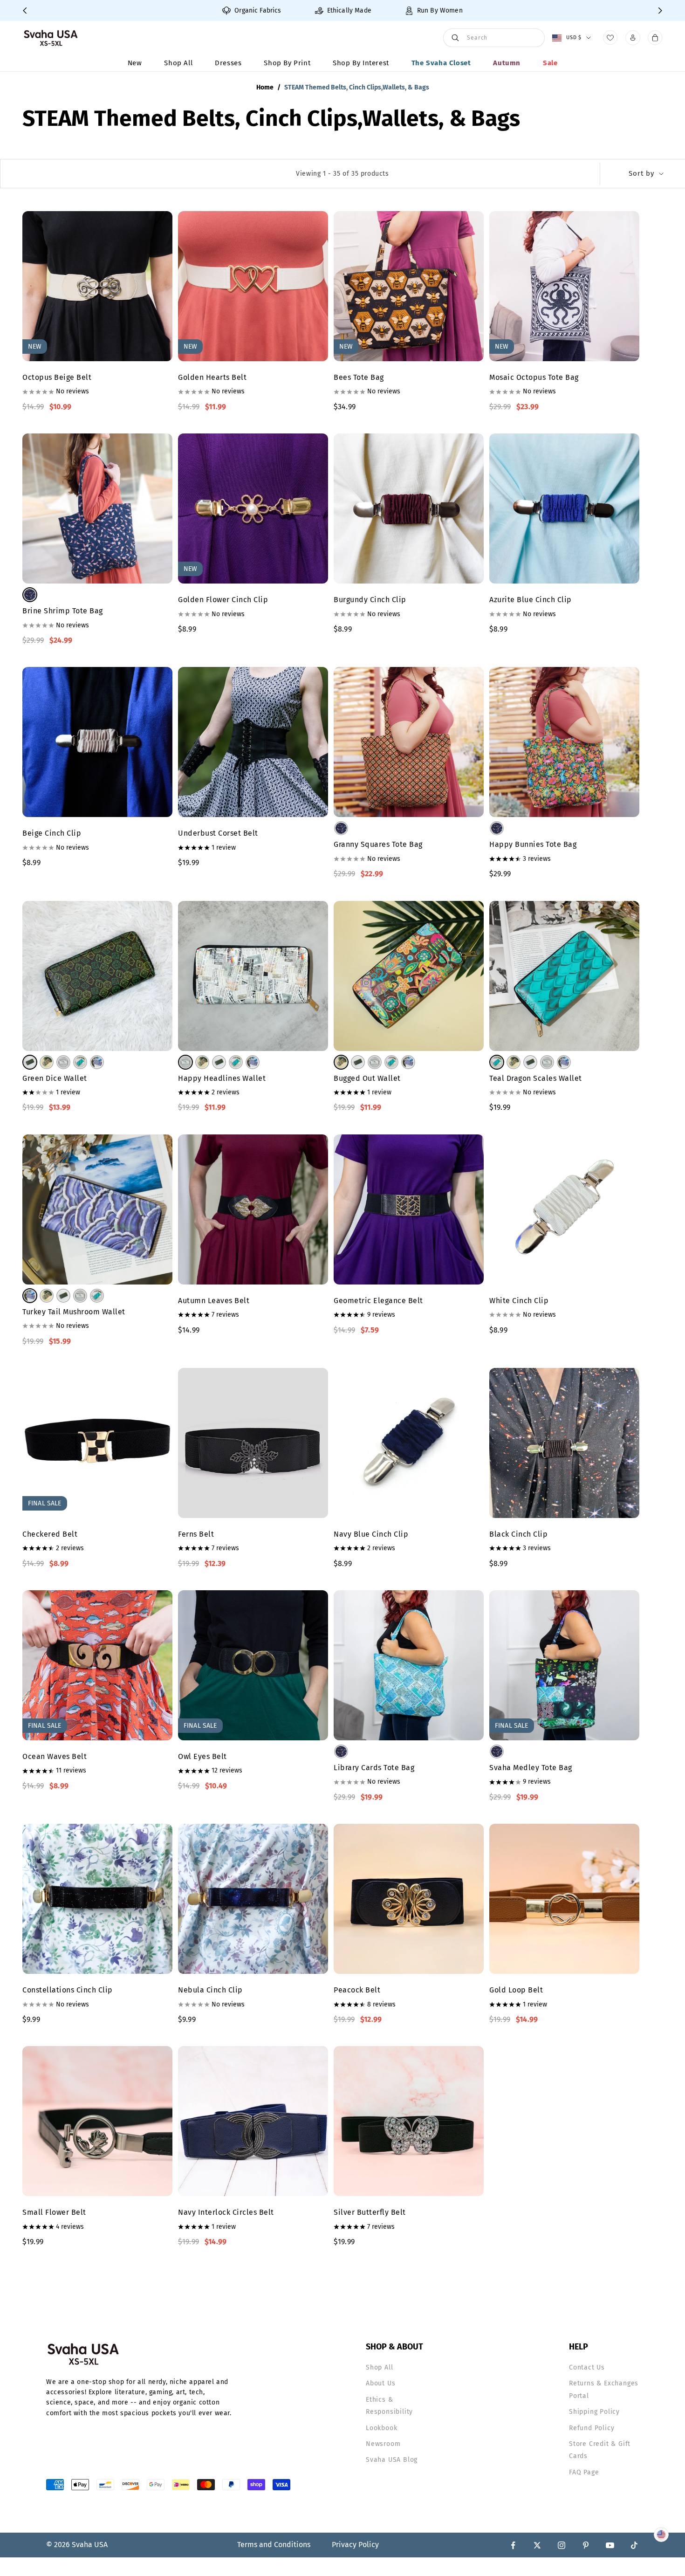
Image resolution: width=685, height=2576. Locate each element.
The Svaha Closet (441, 63)
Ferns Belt (196, 1534)
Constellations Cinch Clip (68, 1990)
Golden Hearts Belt (212, 377)
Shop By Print (287, 63)
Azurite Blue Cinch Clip (531, 600)
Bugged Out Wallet (367, 1078)
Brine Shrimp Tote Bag (63, 611)
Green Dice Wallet (55, 1078)
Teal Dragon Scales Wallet (536, 1078)
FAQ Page (584, 2472)
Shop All (178, 63)
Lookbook (381, 2428)
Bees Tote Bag (359, 377)
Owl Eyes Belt (202, 1756)
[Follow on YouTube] (610, 2545)
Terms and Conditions (274, 2545)
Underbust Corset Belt (218, 833)
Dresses (228, 63)
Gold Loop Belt (516, 1990)
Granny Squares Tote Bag (378, 844)
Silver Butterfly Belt (370, 2212)
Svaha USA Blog (392, 2460)
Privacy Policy (355, 2545)
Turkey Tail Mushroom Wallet (74, 1312)
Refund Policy (592, 2428)
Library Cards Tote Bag (374, 1768)
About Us (380, 2383)
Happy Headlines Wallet (222, 1078)
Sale (550, 63)
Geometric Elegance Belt (378, 1301)
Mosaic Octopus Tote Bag (534, 377)
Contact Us (587, 2367)
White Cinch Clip (519, 1301)
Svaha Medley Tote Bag (531, 1768)
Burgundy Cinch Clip (370, 600)
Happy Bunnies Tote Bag (533, 844)
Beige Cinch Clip (52, 833)
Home (265, 87)
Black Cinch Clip (518, 1534)
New (135, 63)
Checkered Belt (50, 1534)
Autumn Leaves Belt (214, 1301)
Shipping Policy (594, 2412)
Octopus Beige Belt (57, 377)
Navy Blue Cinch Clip (371, 1534)
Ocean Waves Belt (55, 1756)
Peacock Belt (357, 1990)
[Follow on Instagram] (562, 2545)
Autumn (507, 63)
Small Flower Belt (54, 2212)
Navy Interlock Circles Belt (226, 2212)
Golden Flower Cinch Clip (223, 600)
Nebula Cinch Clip (210, 1990)
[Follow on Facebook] (513, 2545)
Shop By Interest (361, 63)
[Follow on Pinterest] (586, 2545)
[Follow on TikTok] (634, 2545)
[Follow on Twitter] (537, 2545)
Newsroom (383, 2444)
